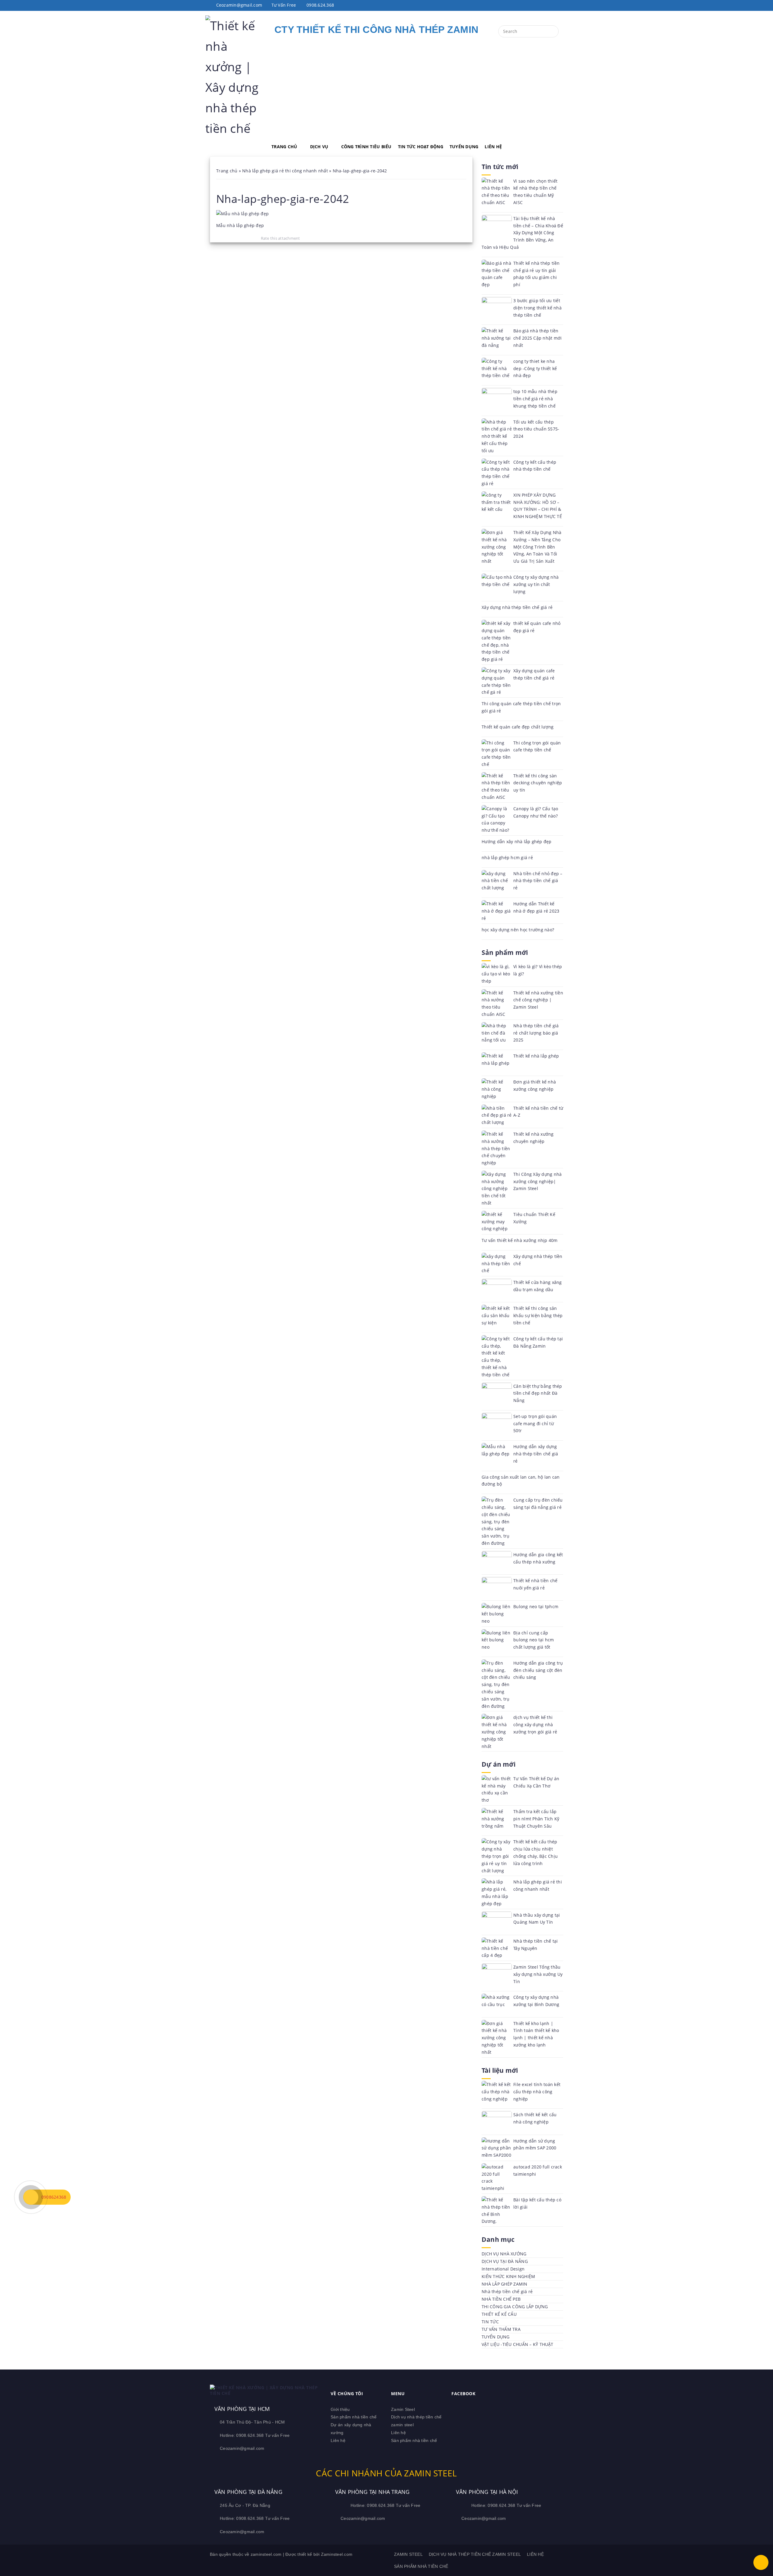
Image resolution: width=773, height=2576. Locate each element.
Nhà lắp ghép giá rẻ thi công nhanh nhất (285, 171)
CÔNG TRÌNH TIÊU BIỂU (366, 147)
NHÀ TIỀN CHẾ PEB (501, 2299)
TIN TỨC (490, 2322)
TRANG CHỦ (284, 147)
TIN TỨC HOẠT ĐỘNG (421, 147)
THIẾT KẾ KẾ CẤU (499, 2314)
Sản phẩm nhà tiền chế (354, 2417)
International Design (503, 2269)
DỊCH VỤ (319, 147)
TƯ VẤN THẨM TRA (501, 2329)
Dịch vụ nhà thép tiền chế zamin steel (475, 2554)
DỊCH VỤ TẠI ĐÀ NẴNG (505, 2261)
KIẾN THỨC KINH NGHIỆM (508, 2276)
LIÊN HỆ (493, 147)
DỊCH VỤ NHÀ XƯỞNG (504, 2254)
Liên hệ (338, 2440)
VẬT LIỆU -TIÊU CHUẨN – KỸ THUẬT (517, 2344)
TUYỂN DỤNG (464, 147)
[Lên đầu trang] (761, 2562)
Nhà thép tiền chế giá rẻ (507, 2291)
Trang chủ (227, 171)
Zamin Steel (403, 2409)
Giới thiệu (340, 2409)
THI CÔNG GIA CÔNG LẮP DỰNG (515, 2307)
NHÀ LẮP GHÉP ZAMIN (505, 2284)
